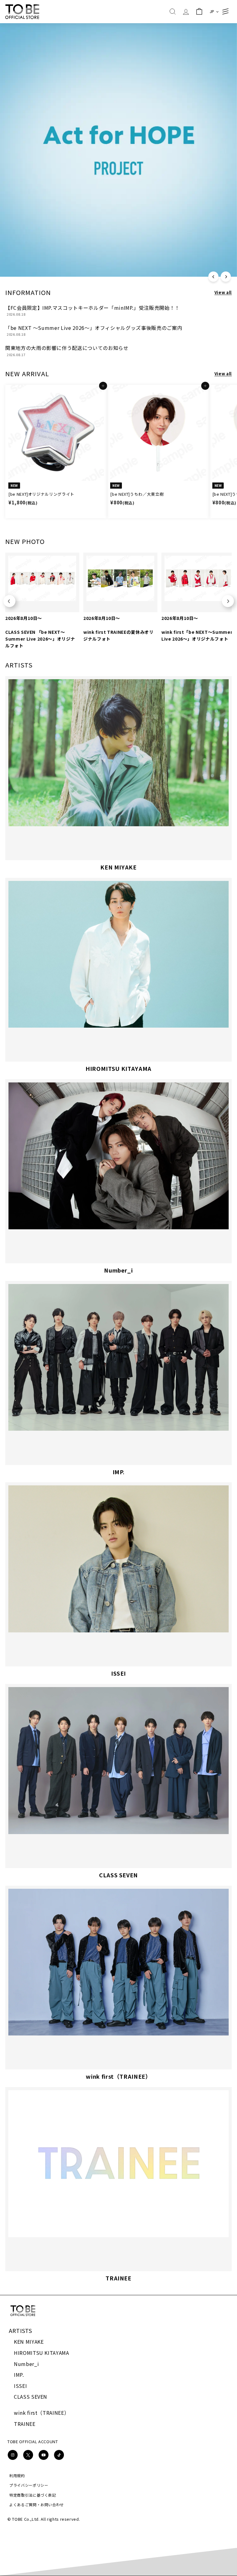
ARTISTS (21, 2330)
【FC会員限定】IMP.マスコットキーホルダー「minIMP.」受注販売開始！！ (93, 308)
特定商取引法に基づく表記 (33, 2495)
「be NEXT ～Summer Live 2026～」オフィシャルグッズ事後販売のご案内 (94, 328)
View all (223, 292)
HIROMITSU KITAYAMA (42, 2353)
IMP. (19, 2375)
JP (212, 11)
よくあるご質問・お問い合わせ (37, 2504)
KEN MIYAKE (29, 2342)
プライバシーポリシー (29, 2485)
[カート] (199, 12)
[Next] (226, 277)
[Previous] (213, 277)
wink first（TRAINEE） (42, 2413)
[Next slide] (228, 601)
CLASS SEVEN (31, 2397)
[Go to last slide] (9, 601)
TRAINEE (25, 2424)
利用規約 (17, 2475)
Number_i (26, 2364)
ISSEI (20, 2386)
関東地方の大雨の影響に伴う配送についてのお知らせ (67, 348)
